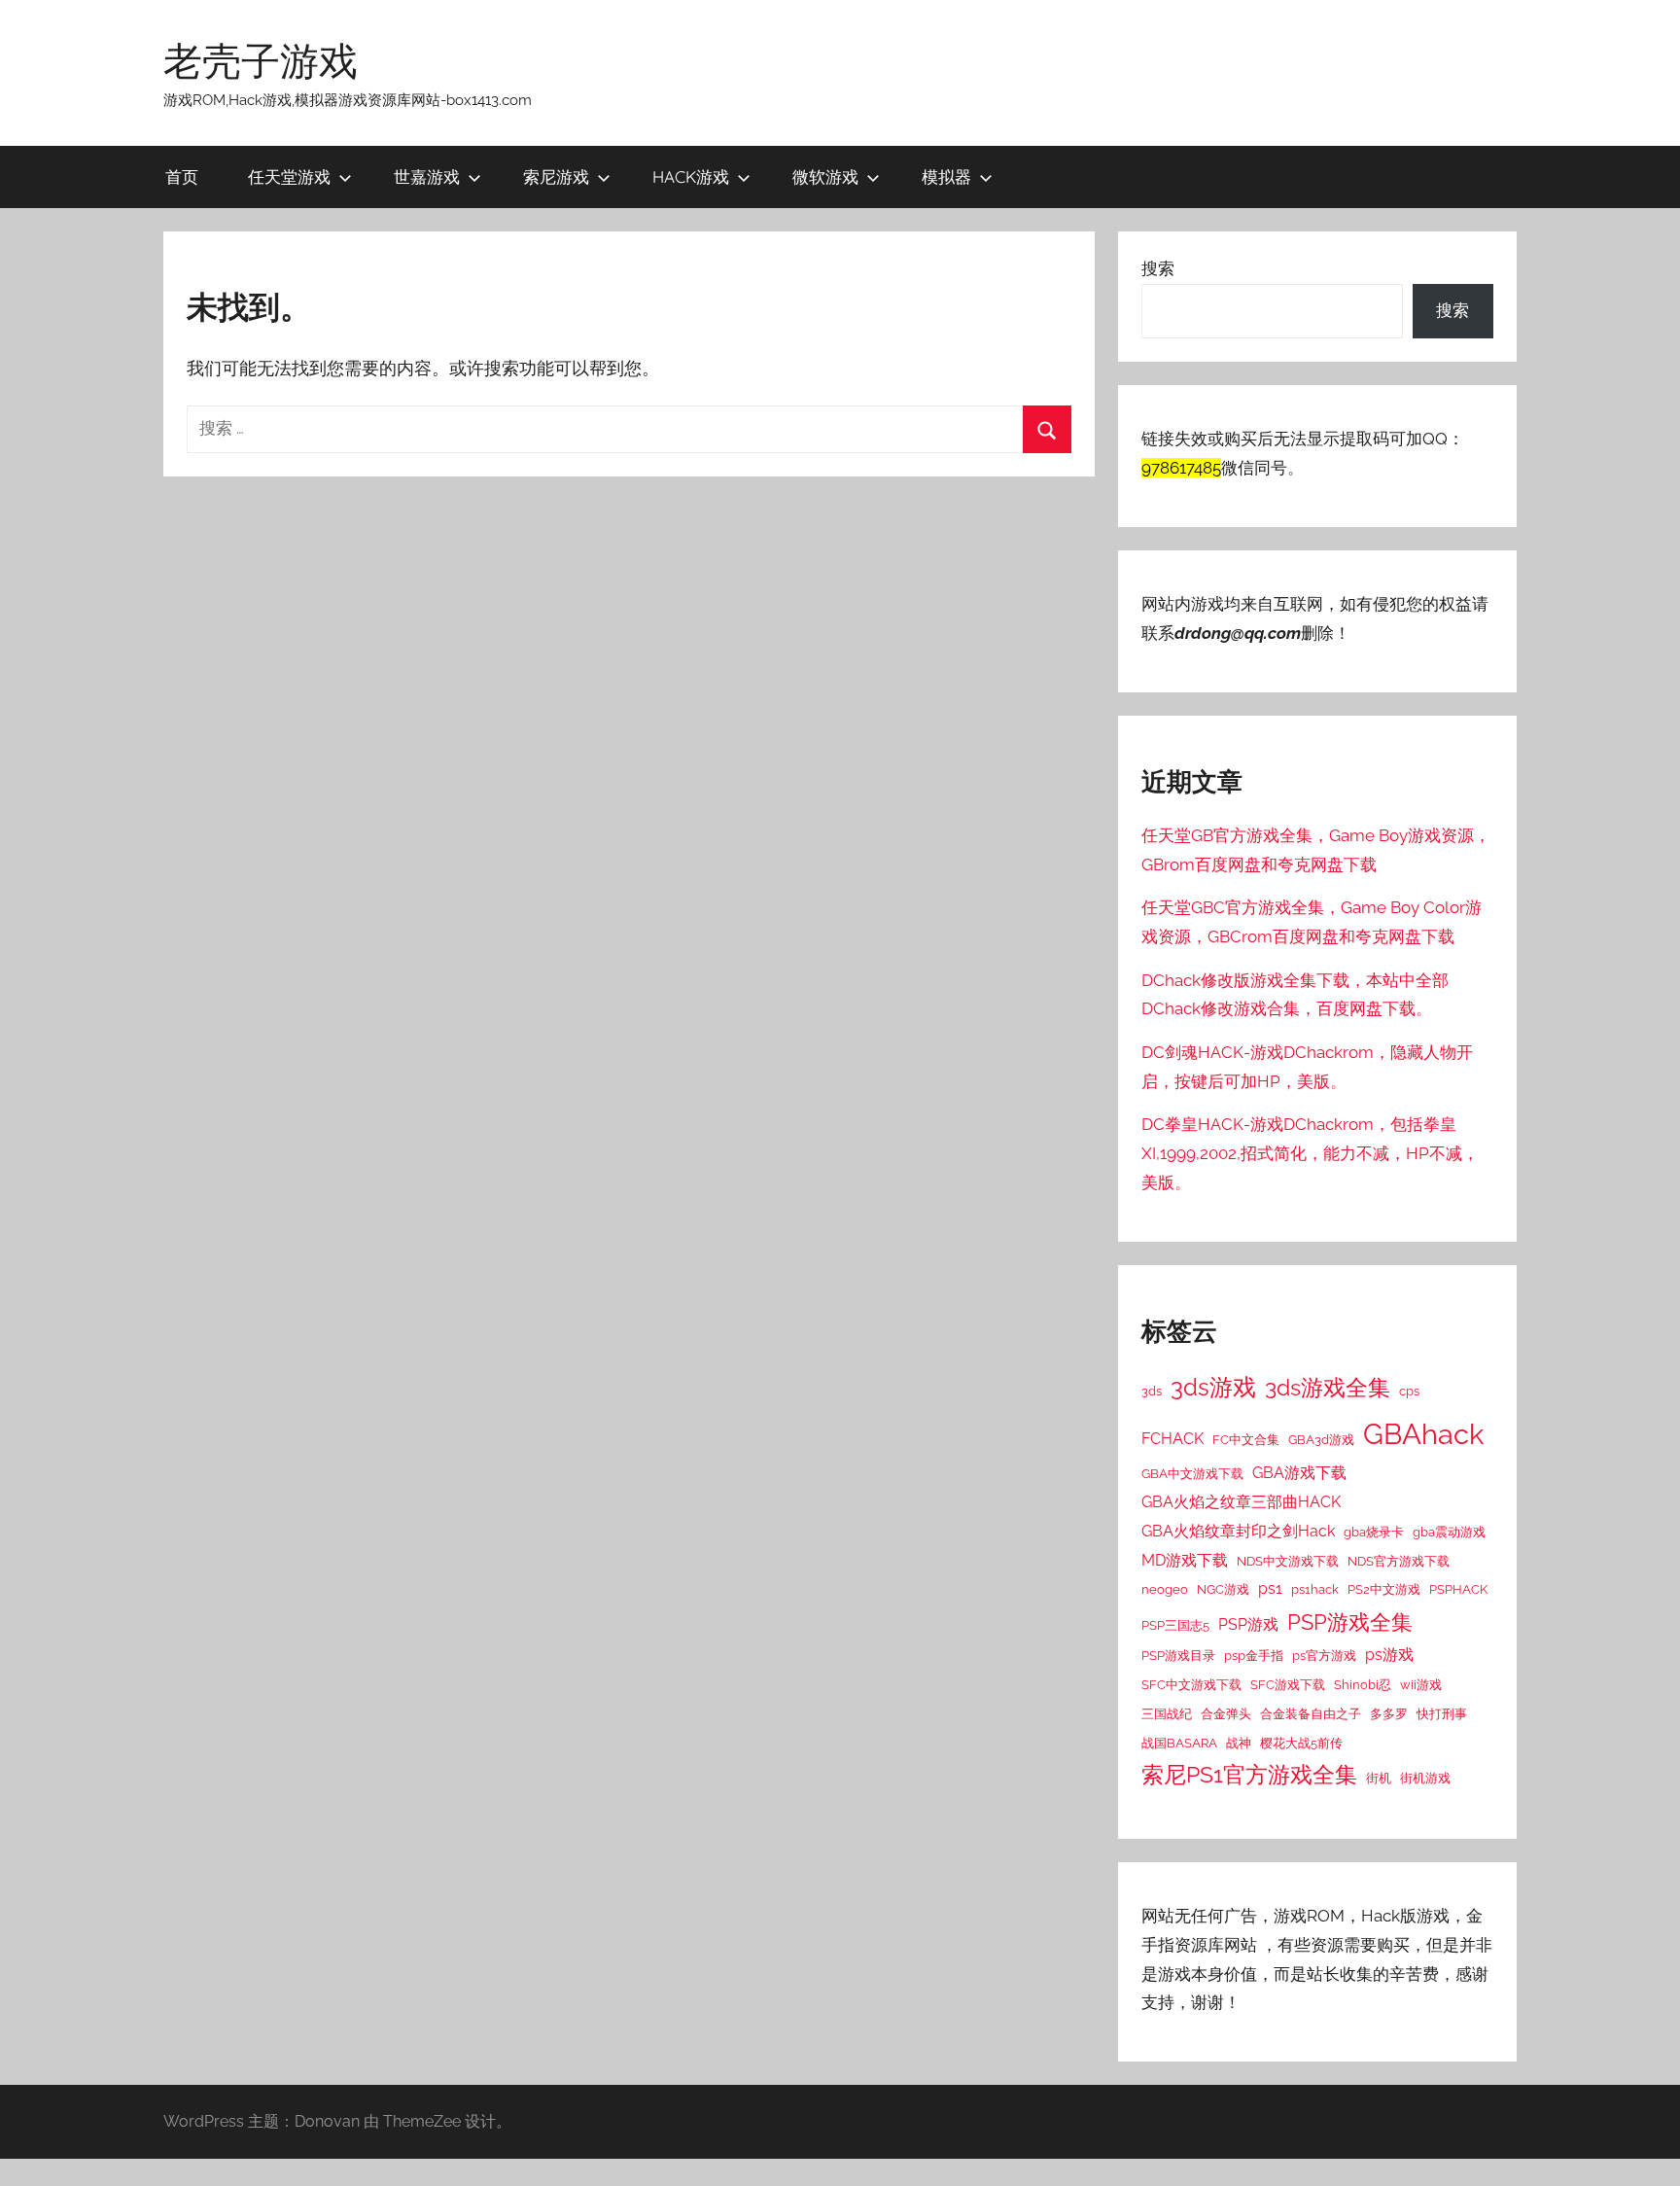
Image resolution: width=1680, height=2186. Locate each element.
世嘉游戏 (427, 176)
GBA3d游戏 (1321, 1439)
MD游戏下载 (1185, 1560)
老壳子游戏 (261, 60)
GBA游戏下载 (1299, 1473)
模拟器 (946, 176)
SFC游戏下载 (1288, 1684)
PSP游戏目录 (1178, 1655)
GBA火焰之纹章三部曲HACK (1241, 1502)
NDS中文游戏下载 (1288, 1561)
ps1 (1270, 1588)
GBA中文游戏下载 (1192, 1473)
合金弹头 (1226, 1713)
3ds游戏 (1213, 1387)
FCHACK (1172, 1439)
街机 (1379, 1778)
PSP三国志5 (1175, 1625)
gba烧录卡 (1374, 1532)
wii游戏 (1421, 1684)
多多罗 (1389, 1713)
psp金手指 (1254, 1655)
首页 (182, 176)
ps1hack (1315, 1589)
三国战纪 (1167, 1713)
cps (1409, 1391)
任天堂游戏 (289, 176)
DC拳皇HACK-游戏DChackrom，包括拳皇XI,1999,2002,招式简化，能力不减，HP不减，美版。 (1310, 1153)
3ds (1152, 1391)
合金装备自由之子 (1311, 1713)
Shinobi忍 (1363, 1684)
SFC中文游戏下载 (1191, 1684)
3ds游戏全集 (1328, 1388)
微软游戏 (825, 176)
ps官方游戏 (1324, 1655)
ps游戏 (1389, 1655)
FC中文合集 (1246, 1439)
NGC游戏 (1223, 1589)
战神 (1239, 1743)
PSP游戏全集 (1350, 1622)
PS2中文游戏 (1384, 1589)
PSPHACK (1458, 1589)
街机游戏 (1425, 1778)
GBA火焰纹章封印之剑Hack (1238, 1531)
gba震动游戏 (1449, 1532)
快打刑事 (1442, 1713)
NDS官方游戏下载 (1399, 1561)
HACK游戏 (691, 176)
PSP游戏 (1248, 1624)
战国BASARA (1179, 1743)
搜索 (1158, 268)
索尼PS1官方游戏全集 (1249, 1775)
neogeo (1165, 1589)
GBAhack (1423, 1434)
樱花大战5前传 (1301, 1743)
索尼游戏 (556, 176)
